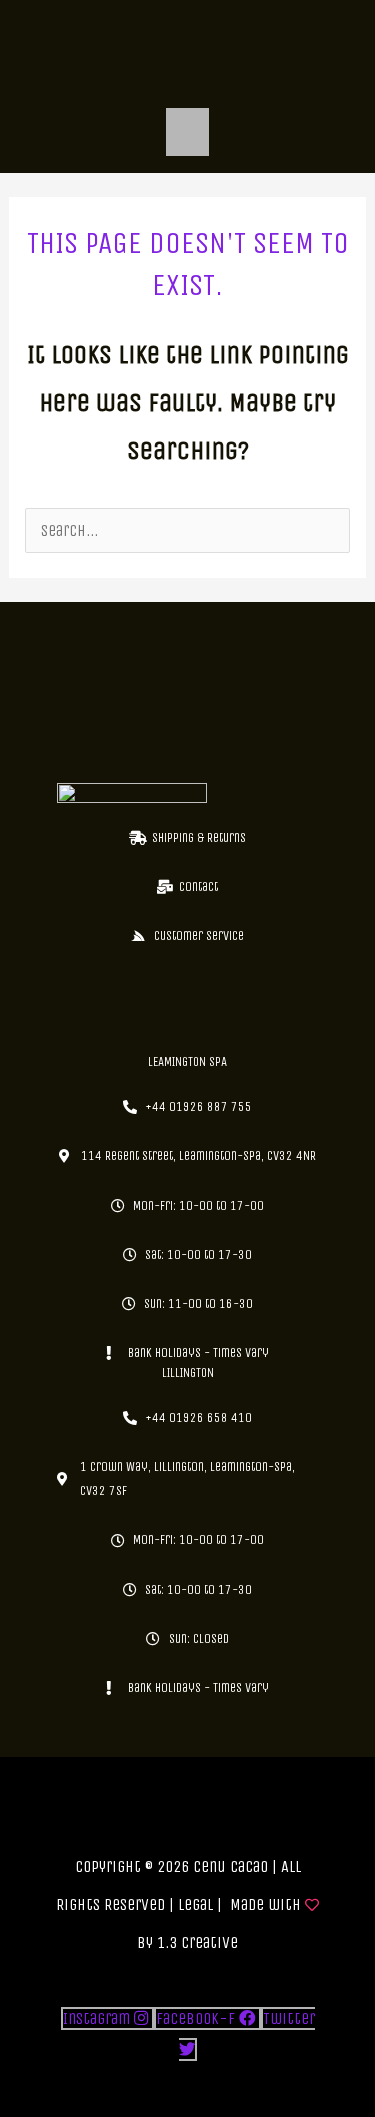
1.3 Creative (197, 1942)
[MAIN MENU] (188, 132)
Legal (195, 1904)
